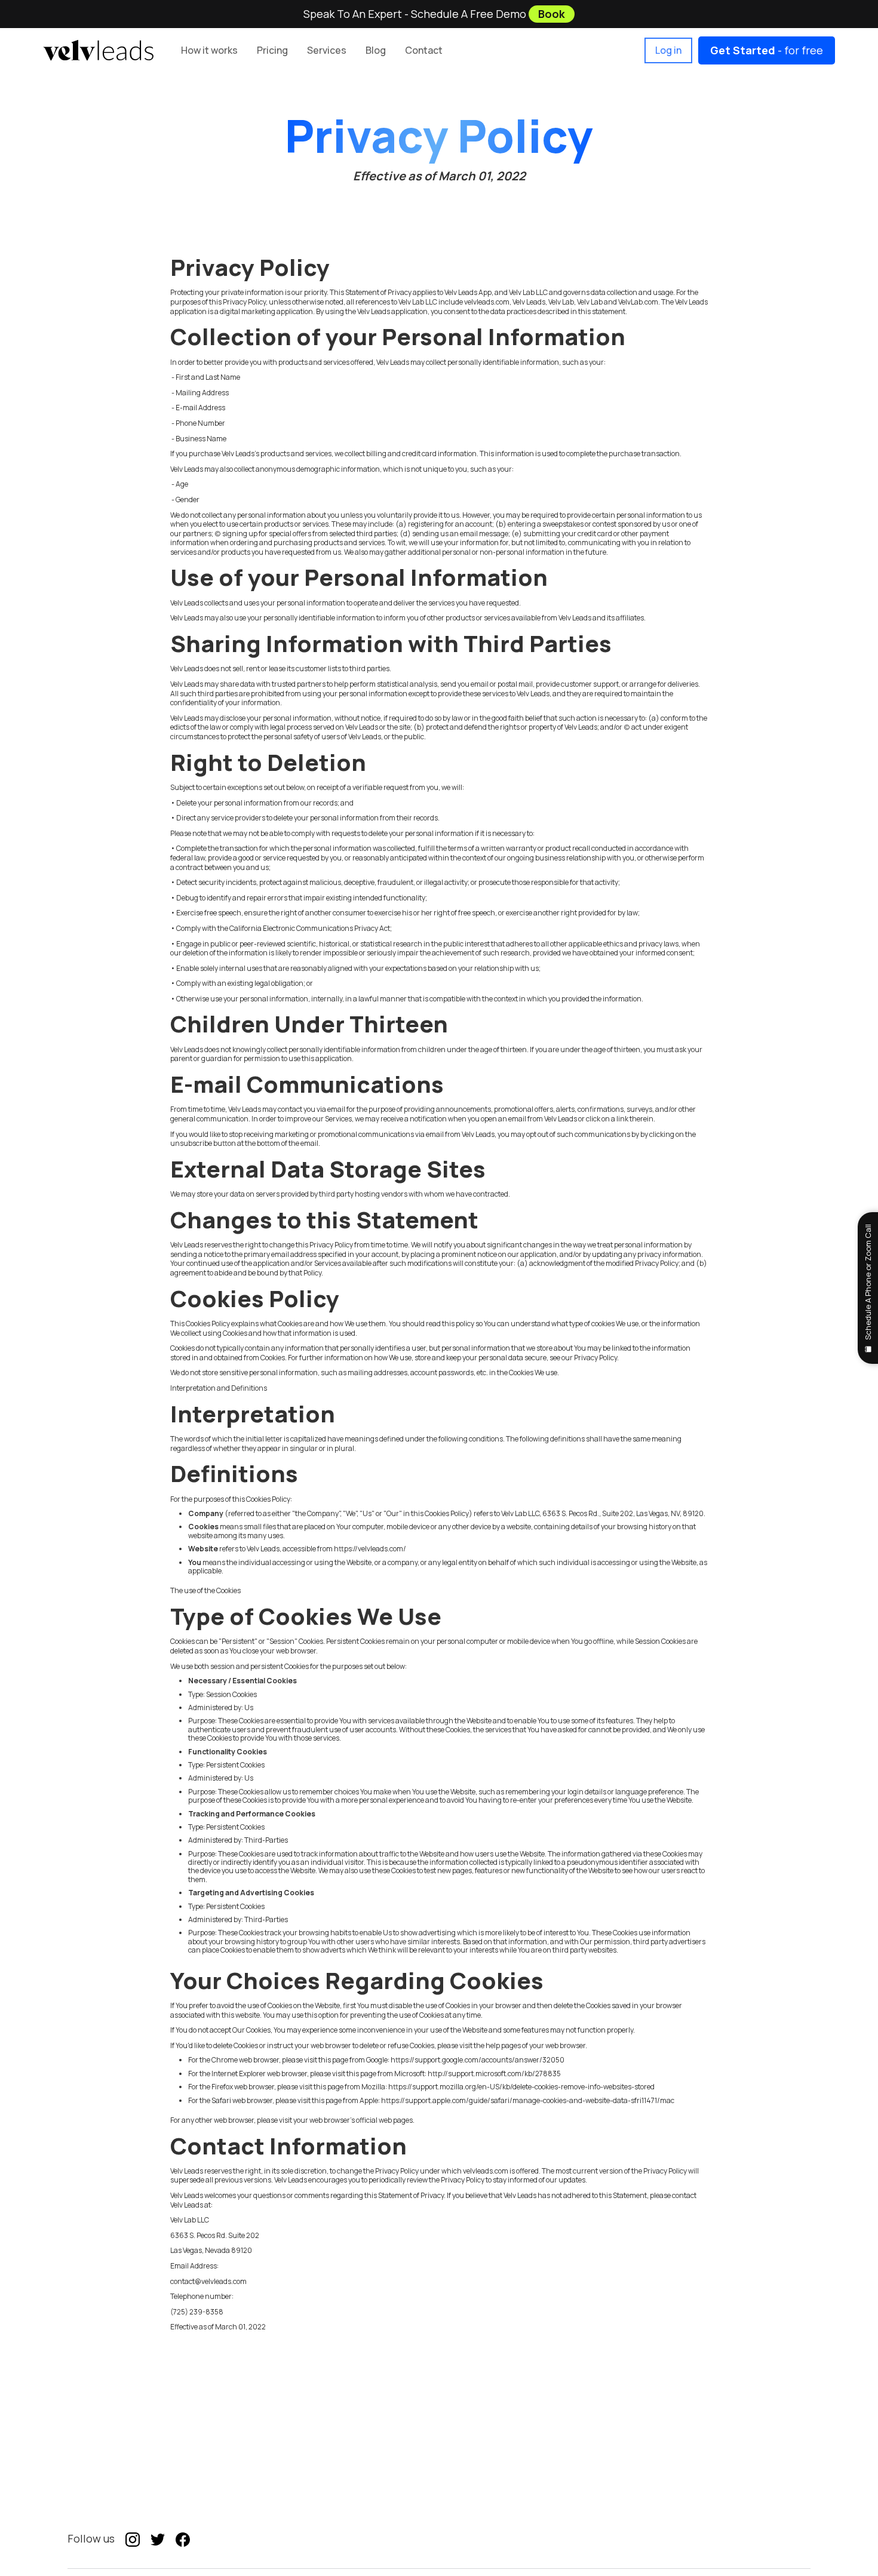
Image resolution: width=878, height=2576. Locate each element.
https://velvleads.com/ (370, 1549)
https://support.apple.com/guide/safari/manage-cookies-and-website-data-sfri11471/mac (528, 2100)
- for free (767, 50)
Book (552, 14)
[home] (98, 50)
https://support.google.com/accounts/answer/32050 (478, 2060)
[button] (272, 50)
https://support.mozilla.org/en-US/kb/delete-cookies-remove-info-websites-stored (521, 2087)
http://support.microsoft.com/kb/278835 (494, 2074)
